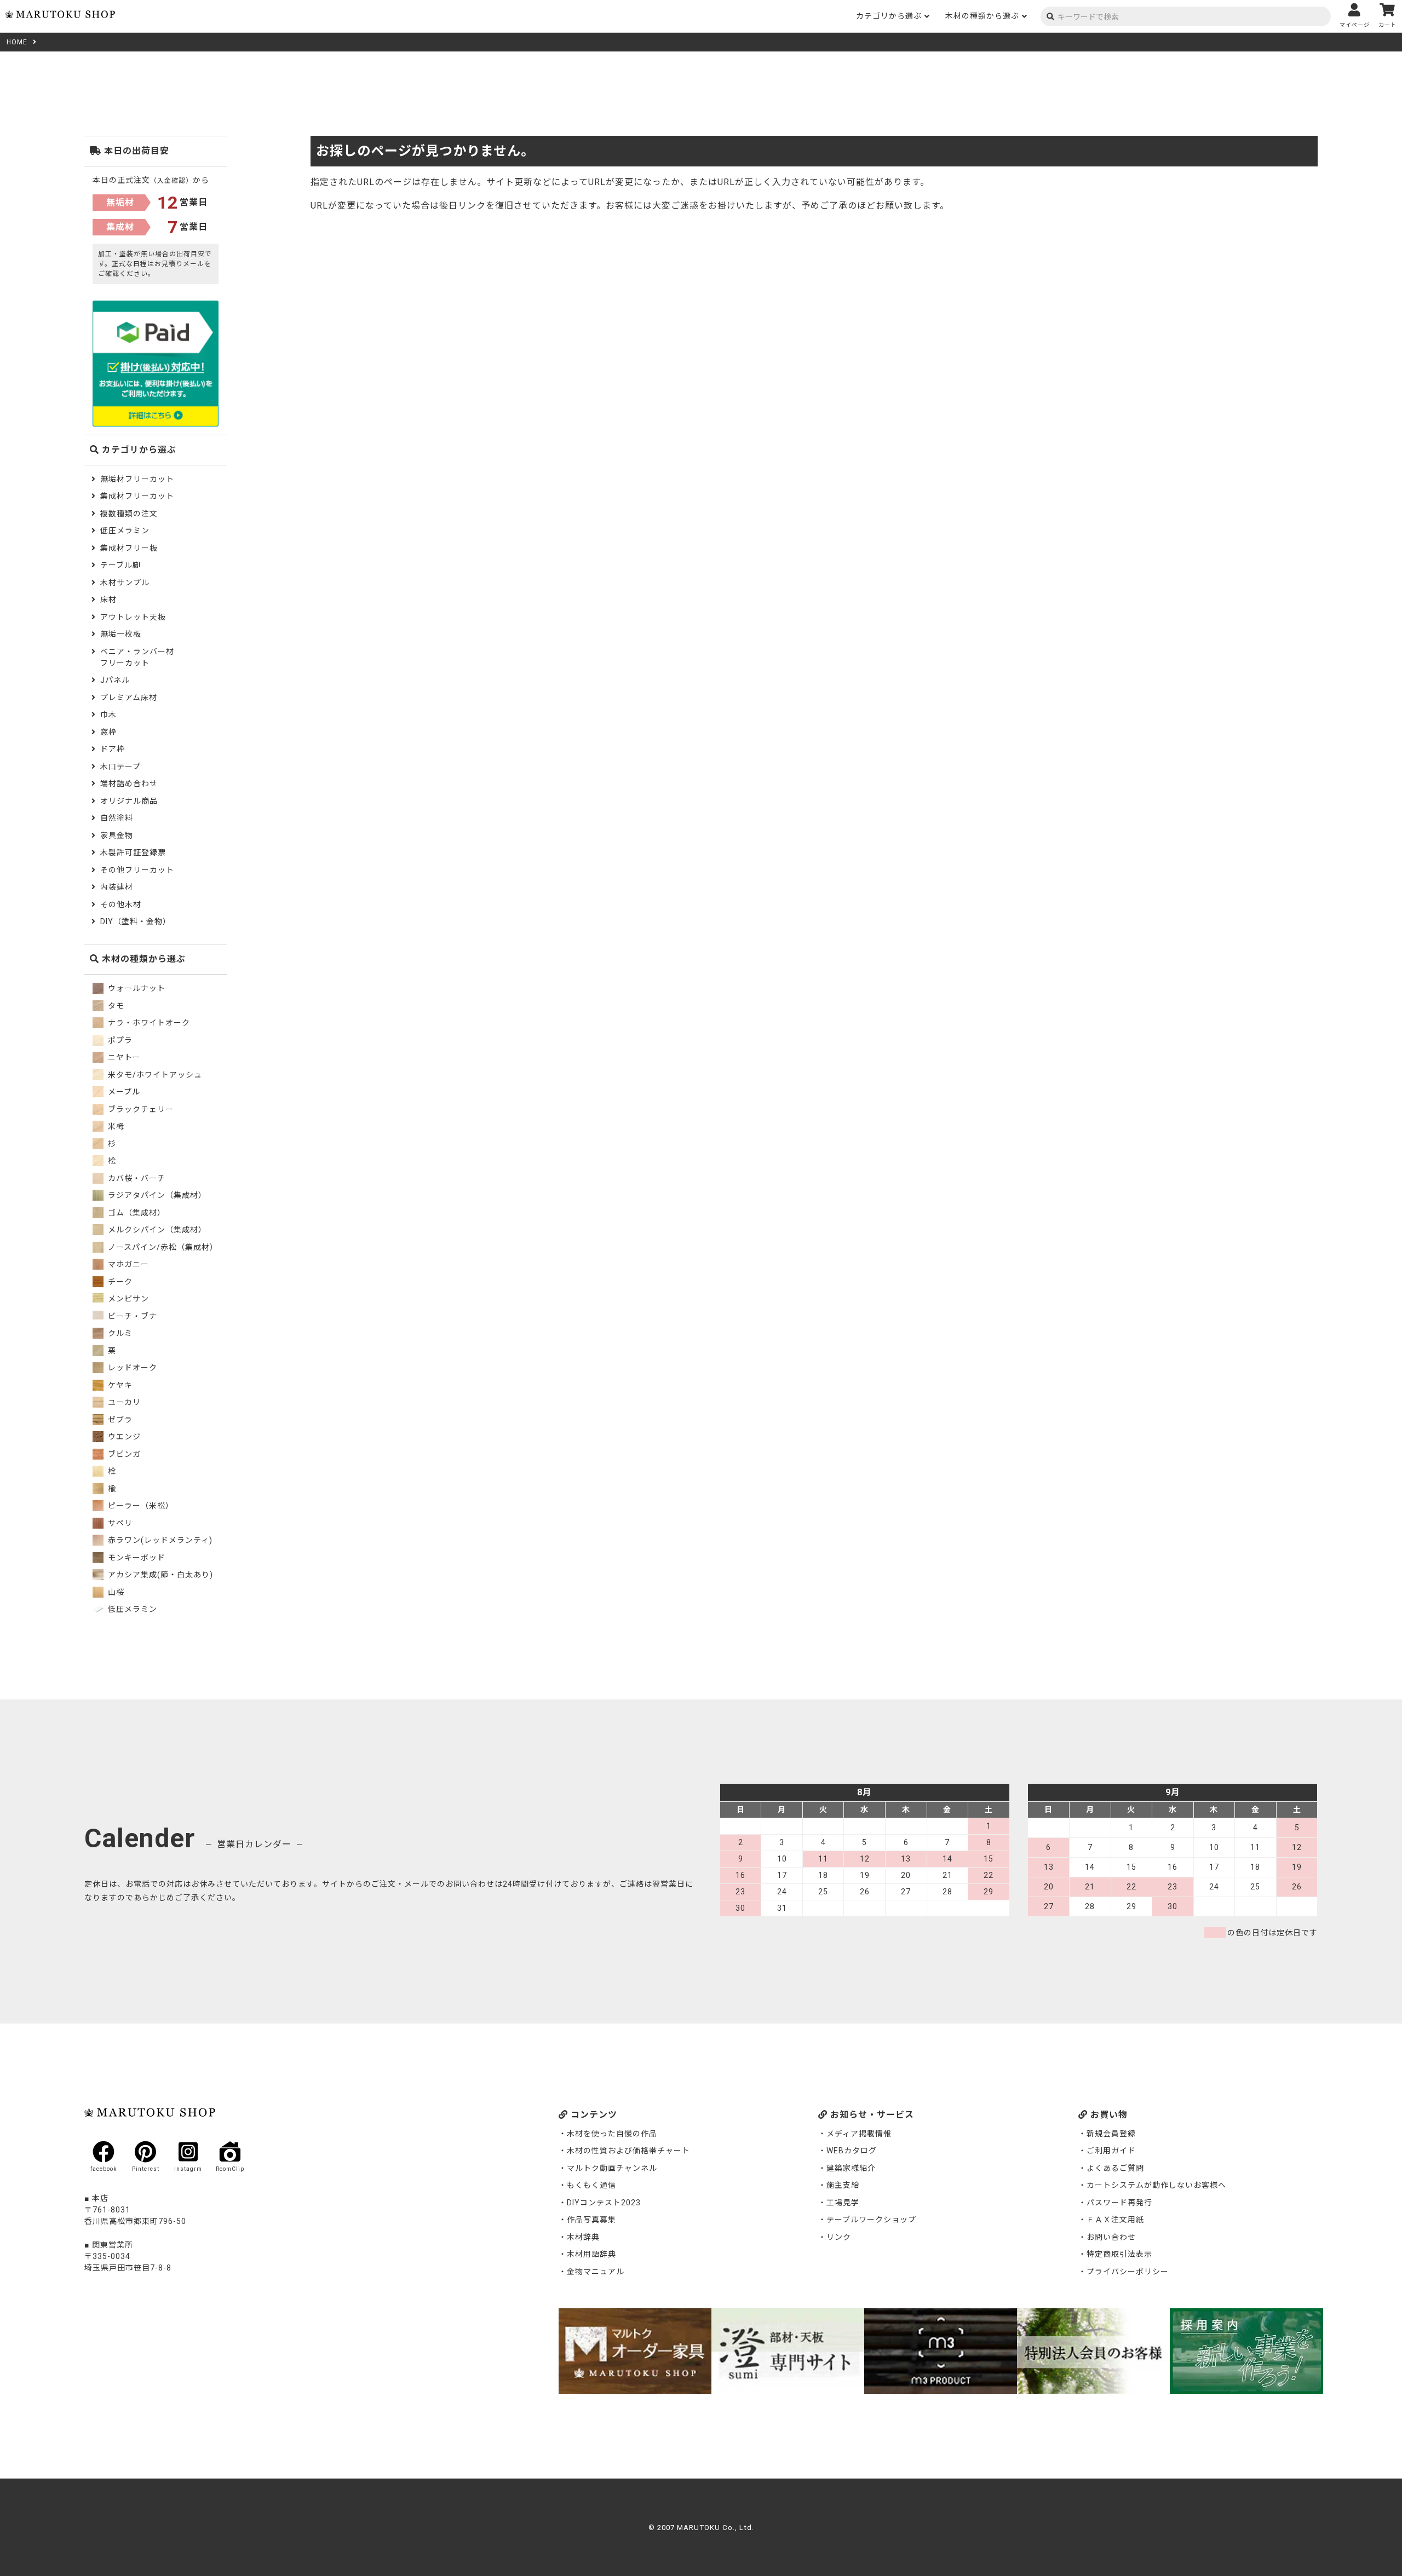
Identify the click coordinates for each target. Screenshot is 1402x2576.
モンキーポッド (136, 1558)
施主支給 (843, 2185)
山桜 (115, 1592)
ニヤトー (123, 1057)
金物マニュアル (596, 2272)
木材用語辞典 (591, 2254)
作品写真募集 (591, 2220)
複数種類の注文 (129, 514)
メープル (123, 1092)
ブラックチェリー (140, 1109)
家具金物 (117, 835)
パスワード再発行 (1119, 2203)
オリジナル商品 (129, 801)
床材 (108, 600)
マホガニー (127, 1264)
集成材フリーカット (137, 496)
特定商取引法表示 (1119, 2254)
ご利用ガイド (1111, 2151)
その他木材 (121, 904)
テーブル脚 (120, 565)
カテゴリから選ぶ (889, 16)
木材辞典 (583, 2237)
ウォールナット (136, 988)
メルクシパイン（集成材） (156, 1230)
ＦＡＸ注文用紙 (1115, 2220)
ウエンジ (123, 1437)
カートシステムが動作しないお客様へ (1156, 2185)
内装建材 (117, 887)
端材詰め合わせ (129, 783)
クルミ (119, 1333)
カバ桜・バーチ (136, 1178)
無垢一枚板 (121, 634)
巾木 (108, 714)
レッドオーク (131, 1368)
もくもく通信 (591, 2185)
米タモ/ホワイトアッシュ (154, 1075)
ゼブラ (119, 1420)
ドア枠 (113, 749)
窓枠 (108, 732)
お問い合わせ (1111, 2237)
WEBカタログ (852, 2151)
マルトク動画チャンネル (612, 2168)
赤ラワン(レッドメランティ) (159, 1540)
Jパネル (115, 680)
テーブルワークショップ (871, 2220)
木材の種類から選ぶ (982, 16)
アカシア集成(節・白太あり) (159, 1575)
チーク (119, 1282)
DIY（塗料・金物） (136, 921)
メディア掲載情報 (859, 2134)
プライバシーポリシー (1128, 2272)
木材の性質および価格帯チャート (628, 2151)
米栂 (115, 1126)
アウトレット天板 (133, 617)
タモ (115, 1006)
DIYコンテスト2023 (604, 2203)
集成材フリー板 (129, 548)
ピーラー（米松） (140, 1506)
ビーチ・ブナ (131, 1316)
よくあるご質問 (1115, 2168)
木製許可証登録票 (133, 852)
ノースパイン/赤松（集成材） (162, 1247)
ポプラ (119, 1040)
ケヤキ (119, 1385)
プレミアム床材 (129, 698)
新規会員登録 (1111, 2134)
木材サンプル (125, 583)
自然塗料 (117, 818)
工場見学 (843, 2203)
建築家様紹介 (851, 2168)
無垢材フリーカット (137, 479)
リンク (839, 2237)
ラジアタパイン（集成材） (156, 1195)
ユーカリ (123, 1402)
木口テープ (120, 767)
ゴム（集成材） (136, 1213)
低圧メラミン (125, 531)
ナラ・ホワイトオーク (148, 1023)
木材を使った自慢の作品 (612, 2134)
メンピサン (127, 1299)
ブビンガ (123, 1454)
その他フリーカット (137, 870)
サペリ (119, 1523)
